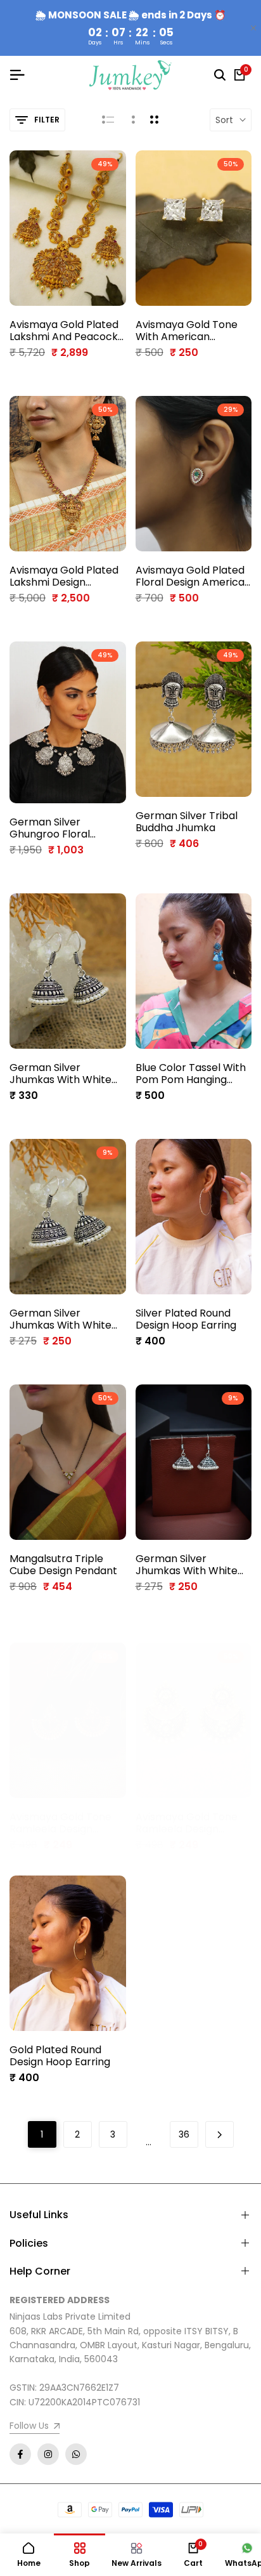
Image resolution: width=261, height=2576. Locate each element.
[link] (35, 2427)
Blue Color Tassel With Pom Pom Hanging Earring (191, 1074)
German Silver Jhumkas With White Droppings (60, 1074)
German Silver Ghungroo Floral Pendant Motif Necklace (50, 828)
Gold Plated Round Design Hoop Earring (60, 2056)
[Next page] (220, 2134)
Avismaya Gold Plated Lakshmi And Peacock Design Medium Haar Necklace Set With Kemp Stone (64, 331)
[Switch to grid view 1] (132, 120)
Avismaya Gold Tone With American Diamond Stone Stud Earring (187, 331)
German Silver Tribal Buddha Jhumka (187, 822)
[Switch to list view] (108, 120)
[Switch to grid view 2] (154, 120)
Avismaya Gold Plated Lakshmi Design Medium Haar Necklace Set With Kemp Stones (67, 576)
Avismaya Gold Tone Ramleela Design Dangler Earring (60, 1823)
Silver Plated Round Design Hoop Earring (186, 1319)
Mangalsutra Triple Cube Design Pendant (63, 1565)
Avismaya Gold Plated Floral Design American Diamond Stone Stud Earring (193, 576)
